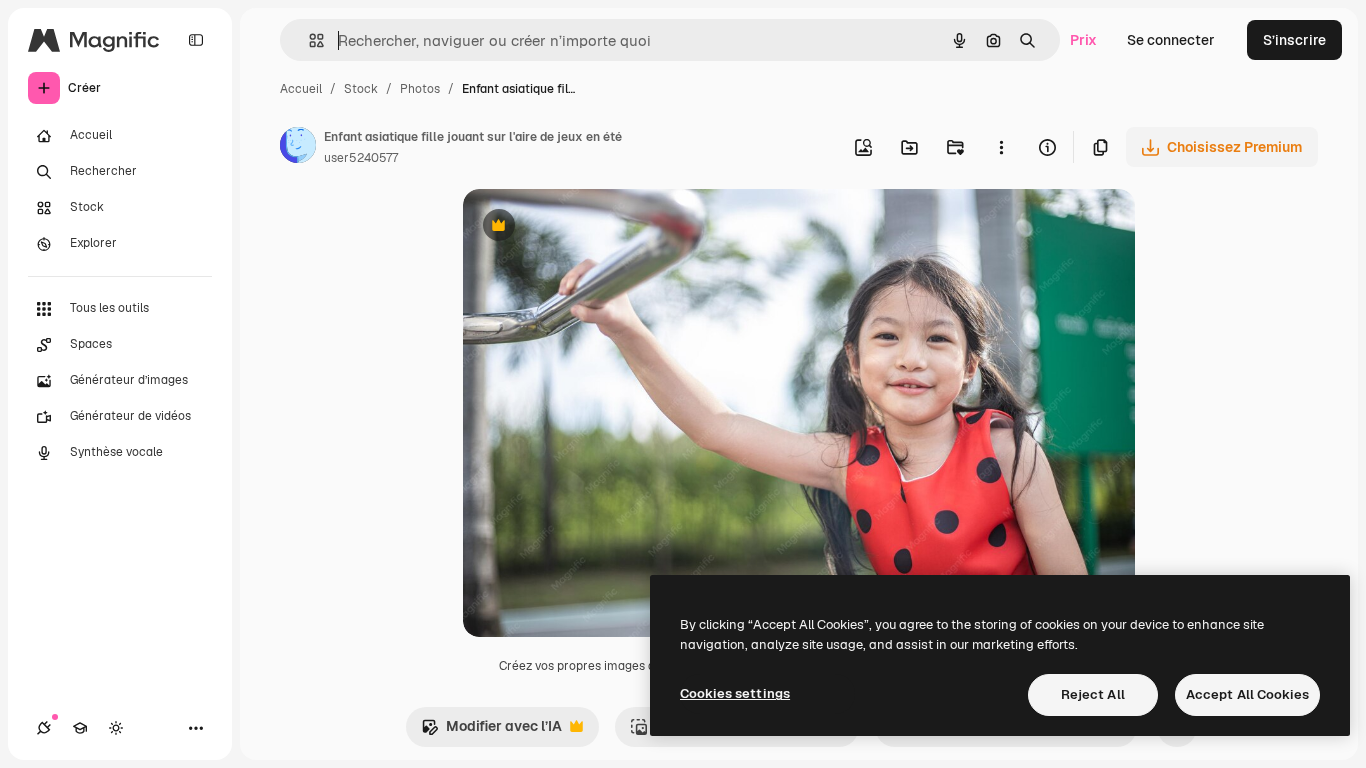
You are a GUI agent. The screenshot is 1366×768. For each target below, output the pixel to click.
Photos (420, 89)
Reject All (1093, 694)
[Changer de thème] (116, 728)
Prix (1083, 40)
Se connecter (1171, 40)
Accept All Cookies (1247, 694)
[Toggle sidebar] (196, 40)
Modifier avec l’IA (491, 731)
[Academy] (80, 728)
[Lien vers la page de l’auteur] (298, 148)
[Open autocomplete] (308, 40)
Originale (595, 227)
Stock (361, 89)
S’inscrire (1294, 40)
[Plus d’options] (1001, 147)
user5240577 (361, 158)
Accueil (301, 89)
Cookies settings (735, 693)
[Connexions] (44, 728)
